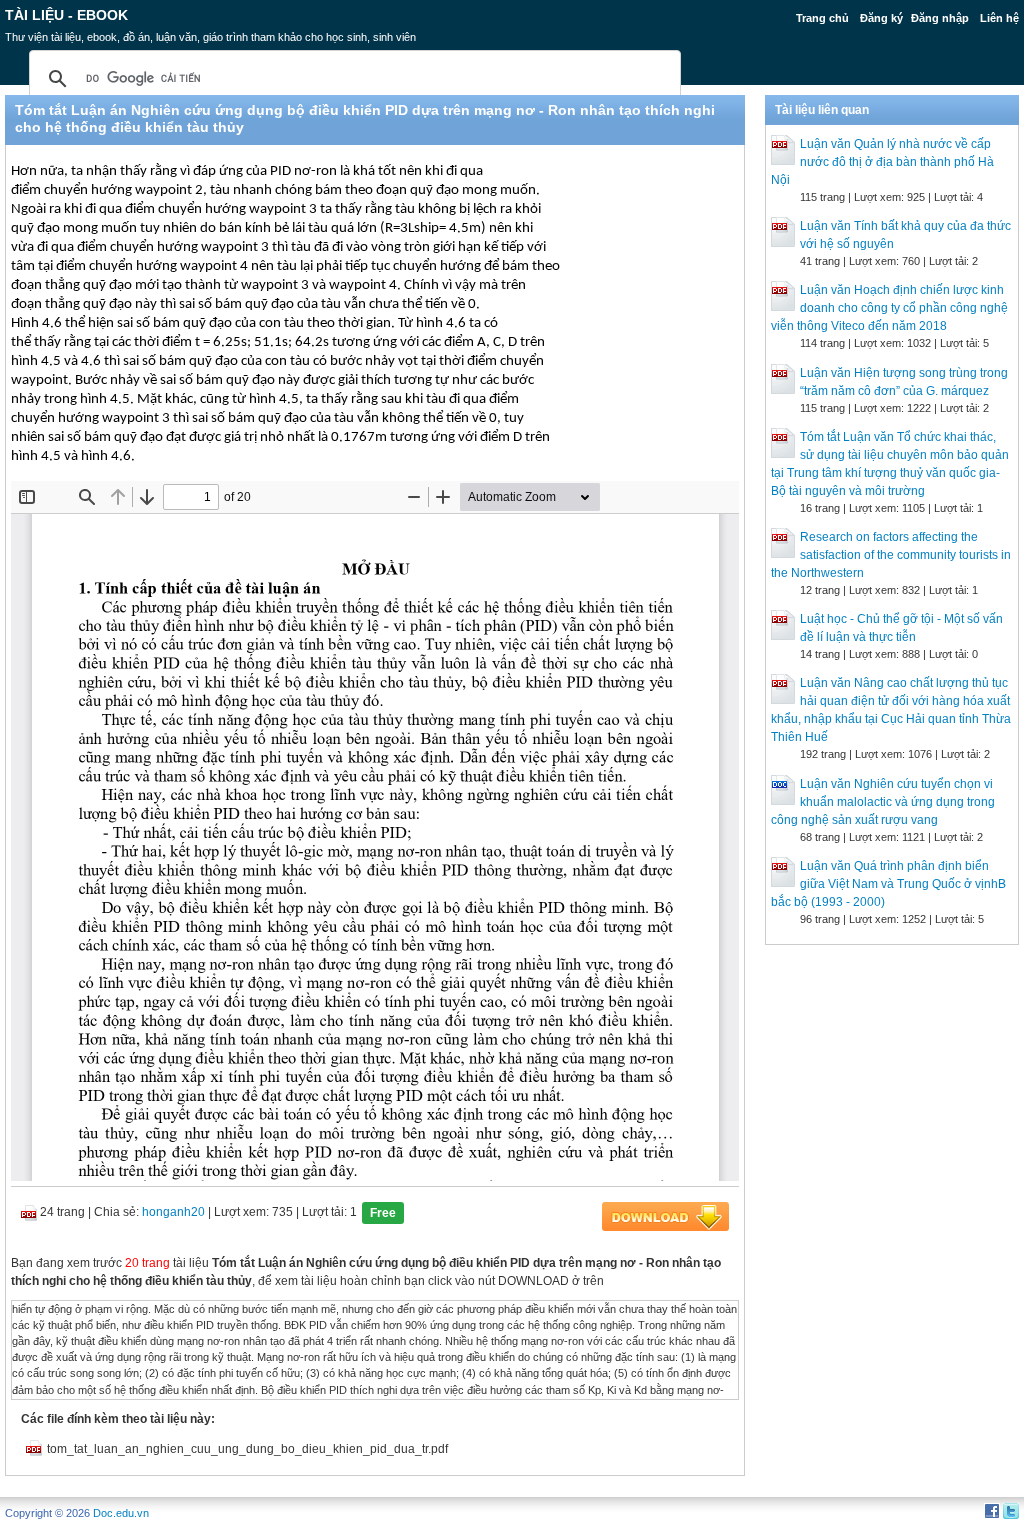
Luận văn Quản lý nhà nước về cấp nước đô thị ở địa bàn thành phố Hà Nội (882, 162)
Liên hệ (999, 18)
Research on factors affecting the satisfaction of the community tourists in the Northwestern (891, 555)
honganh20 (173, 1212)
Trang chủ (822, 18)
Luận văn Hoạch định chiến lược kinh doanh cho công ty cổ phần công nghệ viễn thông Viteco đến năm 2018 (889, 308)
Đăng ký (881, 18)
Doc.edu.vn (121, 1513)
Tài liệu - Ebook (66, 15)
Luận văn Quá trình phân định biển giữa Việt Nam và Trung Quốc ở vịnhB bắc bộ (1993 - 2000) (888, 884)
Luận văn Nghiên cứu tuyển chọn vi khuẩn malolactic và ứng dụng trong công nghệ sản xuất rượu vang (883, 802)
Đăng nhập (940, 18)
